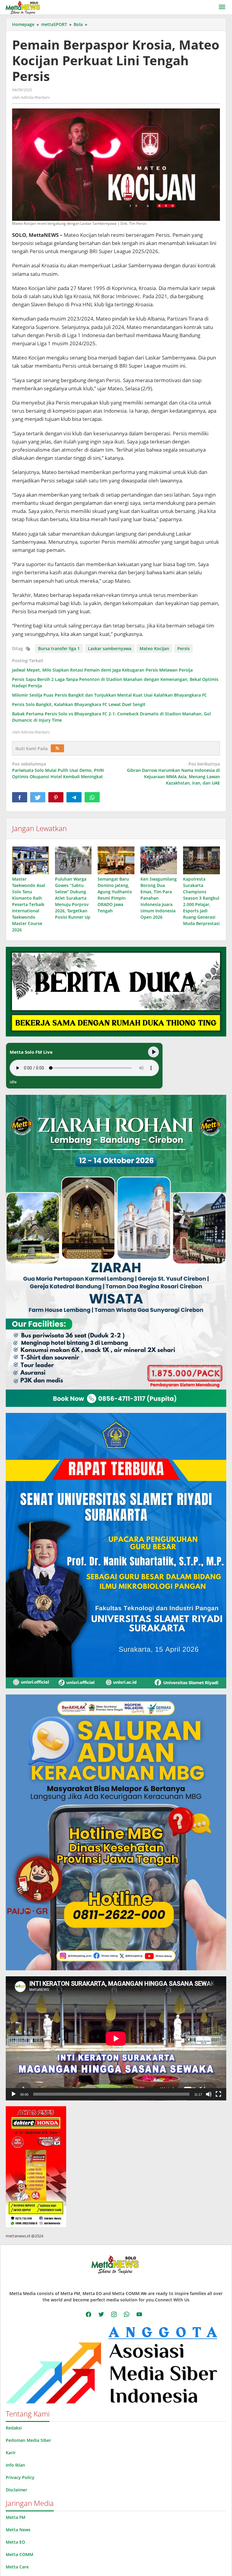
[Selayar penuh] (218, 2094)
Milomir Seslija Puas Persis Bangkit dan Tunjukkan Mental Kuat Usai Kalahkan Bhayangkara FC (110, 695)
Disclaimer (16, 2490)
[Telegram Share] (74, 797)
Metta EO (15, 2542)
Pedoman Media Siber (28, 2440)
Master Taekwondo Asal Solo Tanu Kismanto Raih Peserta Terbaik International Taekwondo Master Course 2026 (29, 904)
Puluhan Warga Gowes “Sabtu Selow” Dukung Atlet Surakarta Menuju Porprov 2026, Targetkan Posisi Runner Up (73, 898)
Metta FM (16, 2517)
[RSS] (57, 748)
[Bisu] (209, 2094)
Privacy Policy (20, 2477)
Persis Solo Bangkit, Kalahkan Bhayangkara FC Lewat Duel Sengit (79, 704)
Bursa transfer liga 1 (59, 648)
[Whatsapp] (92, 797)
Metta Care (17, 2567)
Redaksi (14, 2428)
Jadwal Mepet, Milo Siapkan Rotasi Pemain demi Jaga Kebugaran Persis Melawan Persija (102, 670)
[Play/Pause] (153, 1052)
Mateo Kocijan (154, 648)
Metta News (18, 2530)
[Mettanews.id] (23, 7)
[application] (116, 2038)
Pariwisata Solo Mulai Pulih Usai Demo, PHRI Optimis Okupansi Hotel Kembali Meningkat (58, 770)
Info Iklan (15, 2465)
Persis (184, 648)
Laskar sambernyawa (110, 648)
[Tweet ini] (38, 797)
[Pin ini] (56, 797)
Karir (11, 2453)
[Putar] (14, 2094)
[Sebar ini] (20, 797)
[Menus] (222, 7)
